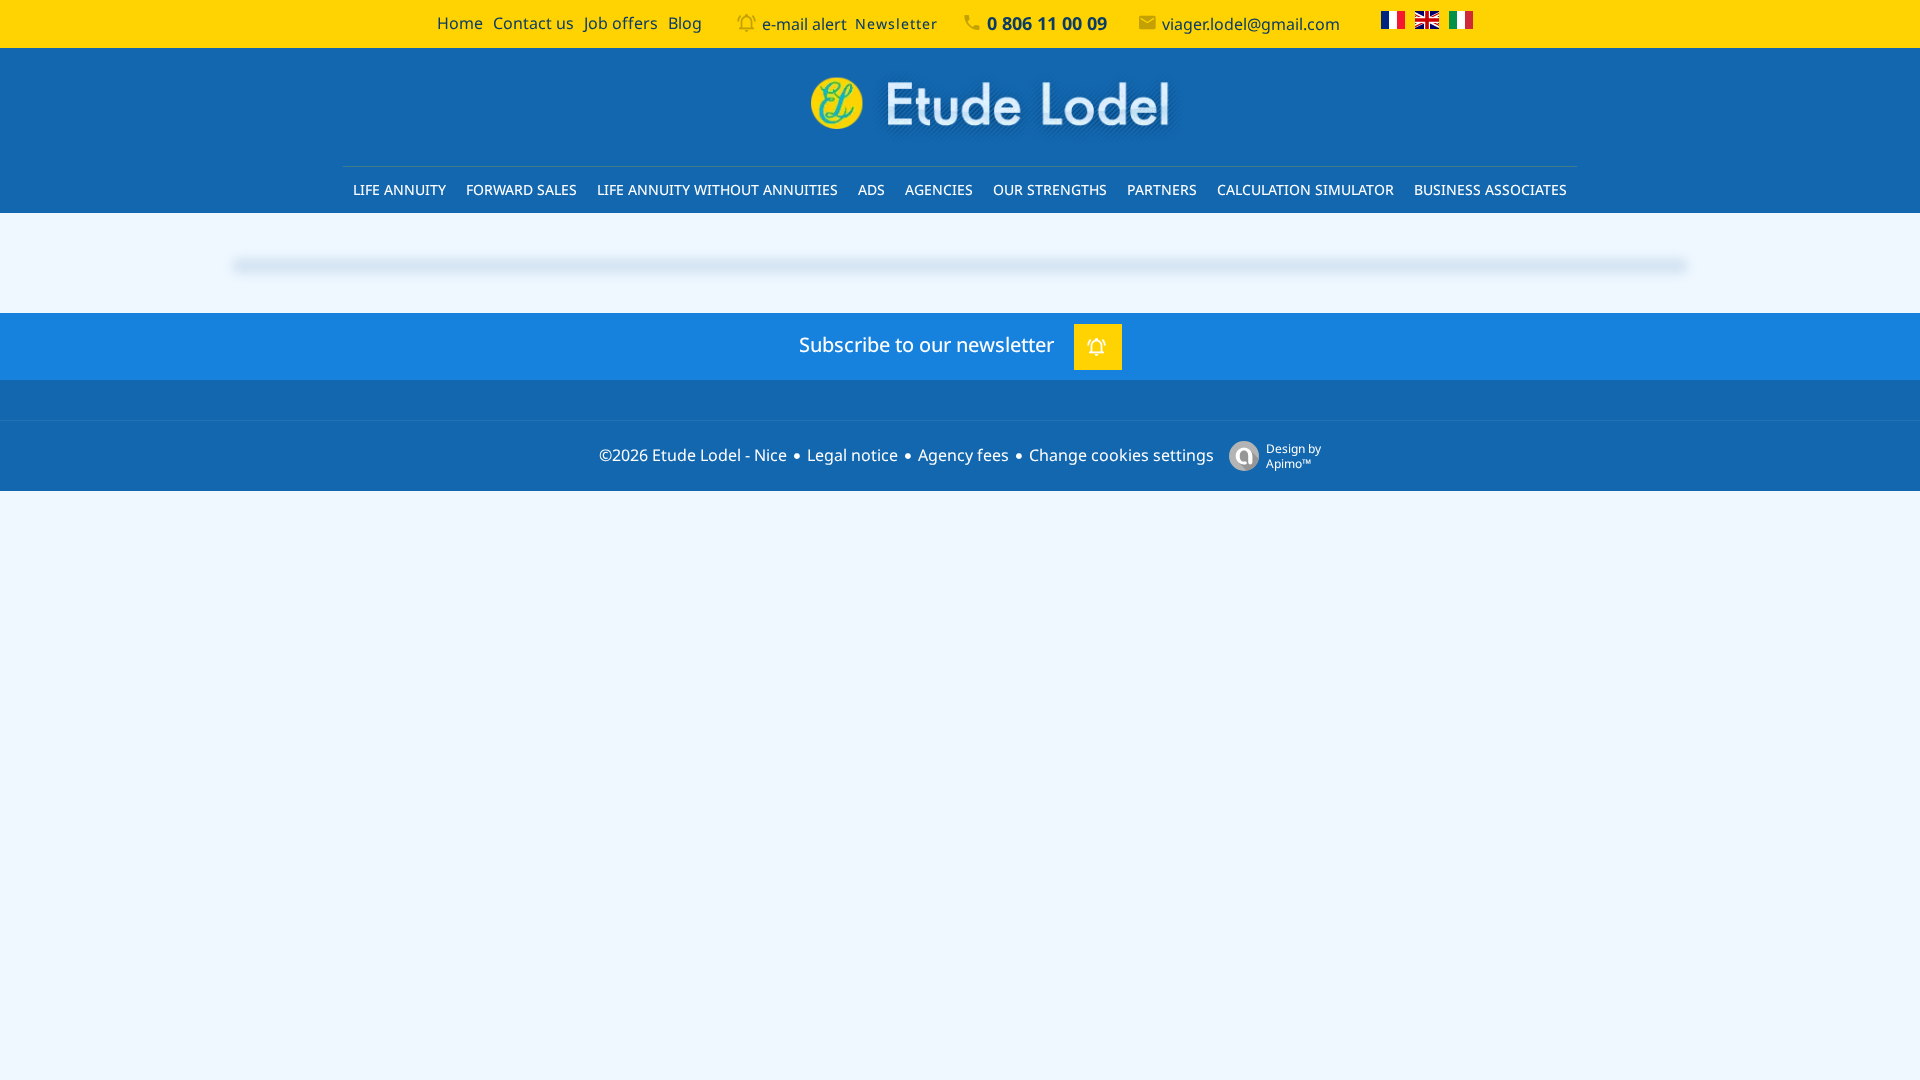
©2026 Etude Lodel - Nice (693, 455)
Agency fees (963, 455)
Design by (1293, 455)
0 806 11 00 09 (1047, 24)
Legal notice (852, 455)
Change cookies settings (1121, 455)
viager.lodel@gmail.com (1251, 24)
